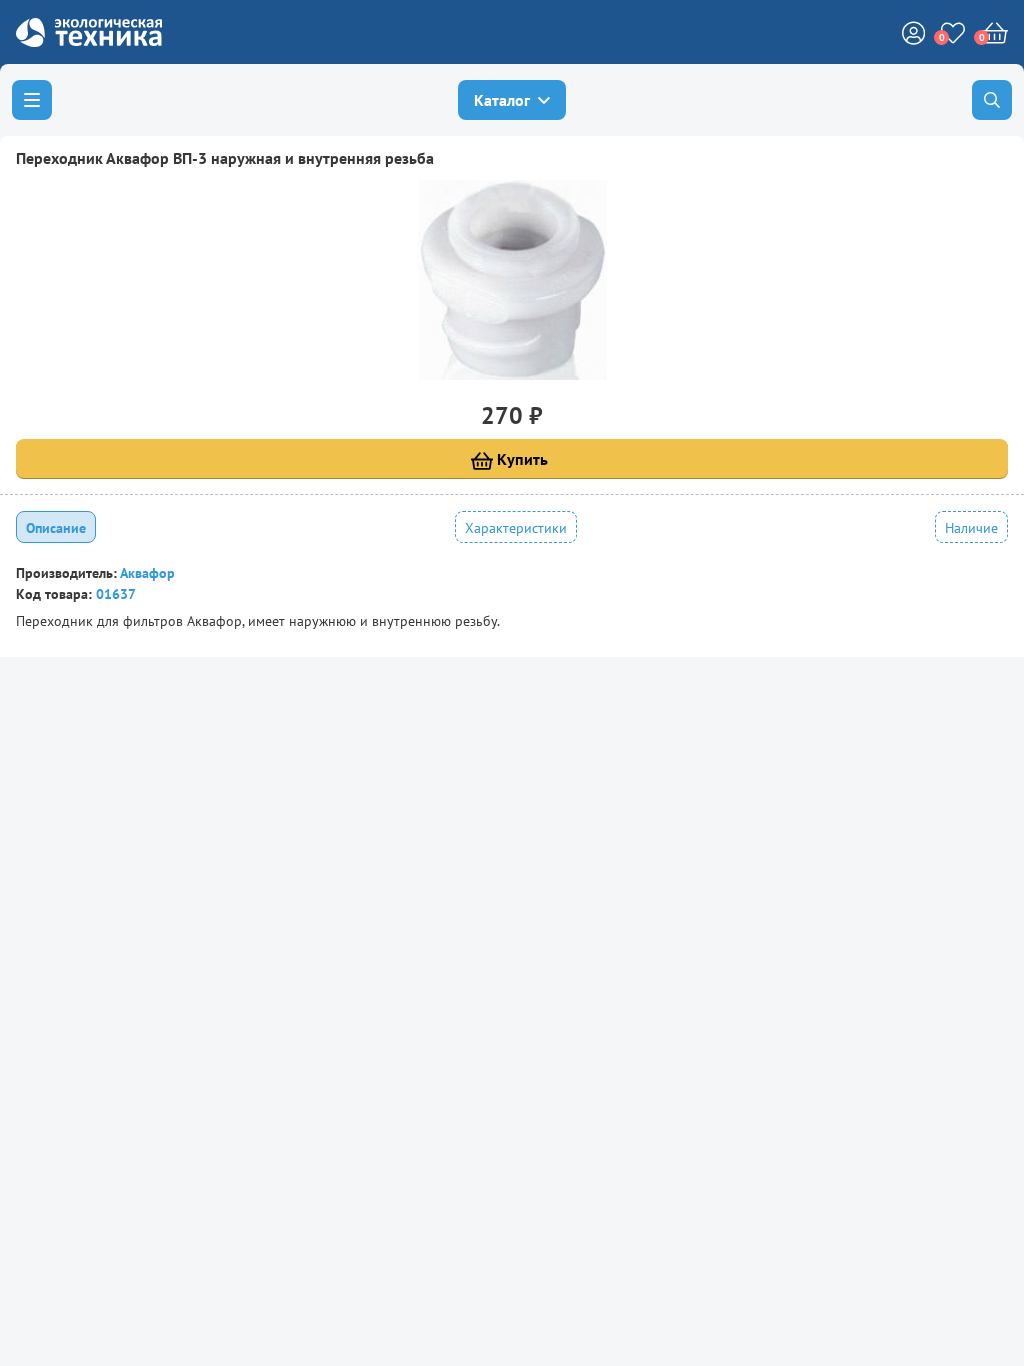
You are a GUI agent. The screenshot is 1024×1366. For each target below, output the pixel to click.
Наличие (971, 528)
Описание (56, 528)
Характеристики (516, 528)
